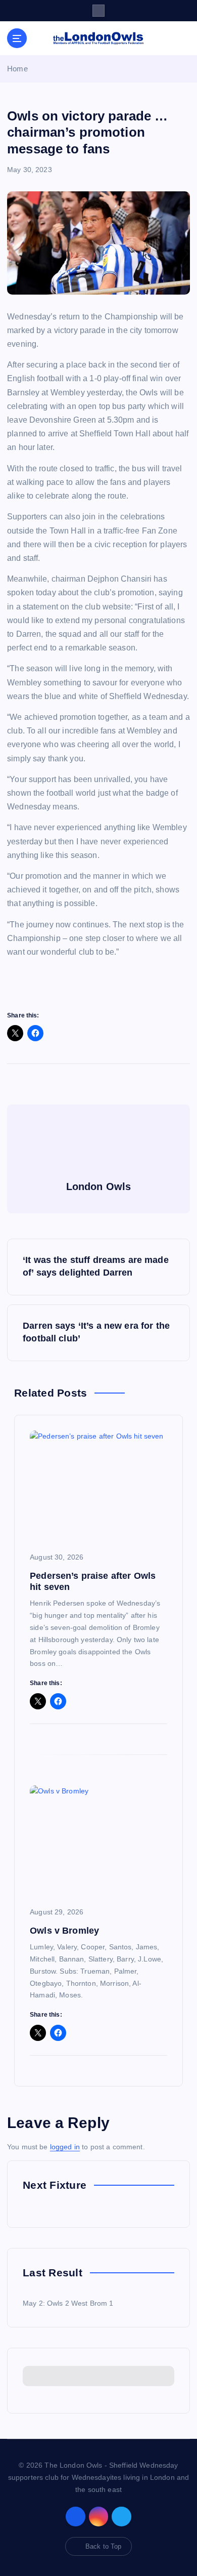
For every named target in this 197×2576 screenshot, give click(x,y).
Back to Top (104, 2546)
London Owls (99, 1187)
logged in (65, 2147)
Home (17, 69)
